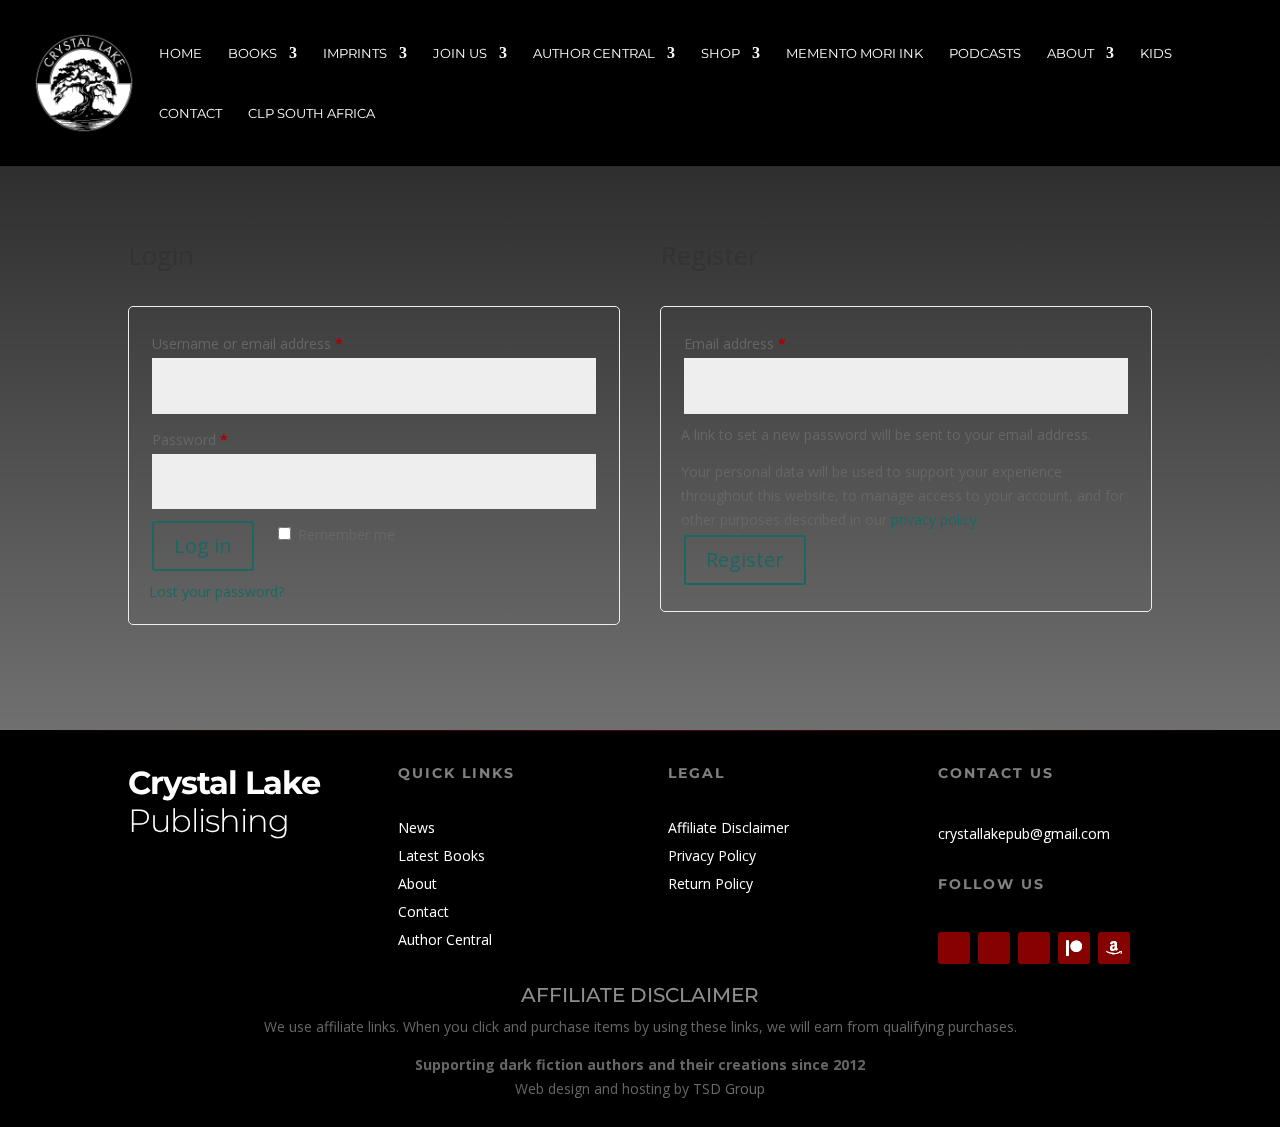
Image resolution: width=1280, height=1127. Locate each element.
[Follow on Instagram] (1034, 948)
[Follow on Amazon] (1114, 948)
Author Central (594, 53)
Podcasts (985, 53)
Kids (1156, 53)
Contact (190, 113)
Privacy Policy (712, 855)
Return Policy (710, 883)
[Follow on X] (954, 948)
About (1070, 53)
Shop (720, 53)
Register (745, 559)
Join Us (460, 53)
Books (252, 53)
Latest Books (441, 855)
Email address (763, 343)
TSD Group (729, 1088)
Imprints (355, 53)
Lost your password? (216, 591)
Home (180, 53)
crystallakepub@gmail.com (1024, 833)
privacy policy (934, 519)
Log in (203, 545)
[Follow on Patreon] (1074, 948)
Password (218, 439)
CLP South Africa (311, 113)
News (416, 827)
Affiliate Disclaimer (728, 827)
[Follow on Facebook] (994, 948)
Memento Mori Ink (854, 53)
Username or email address (275, 343)
